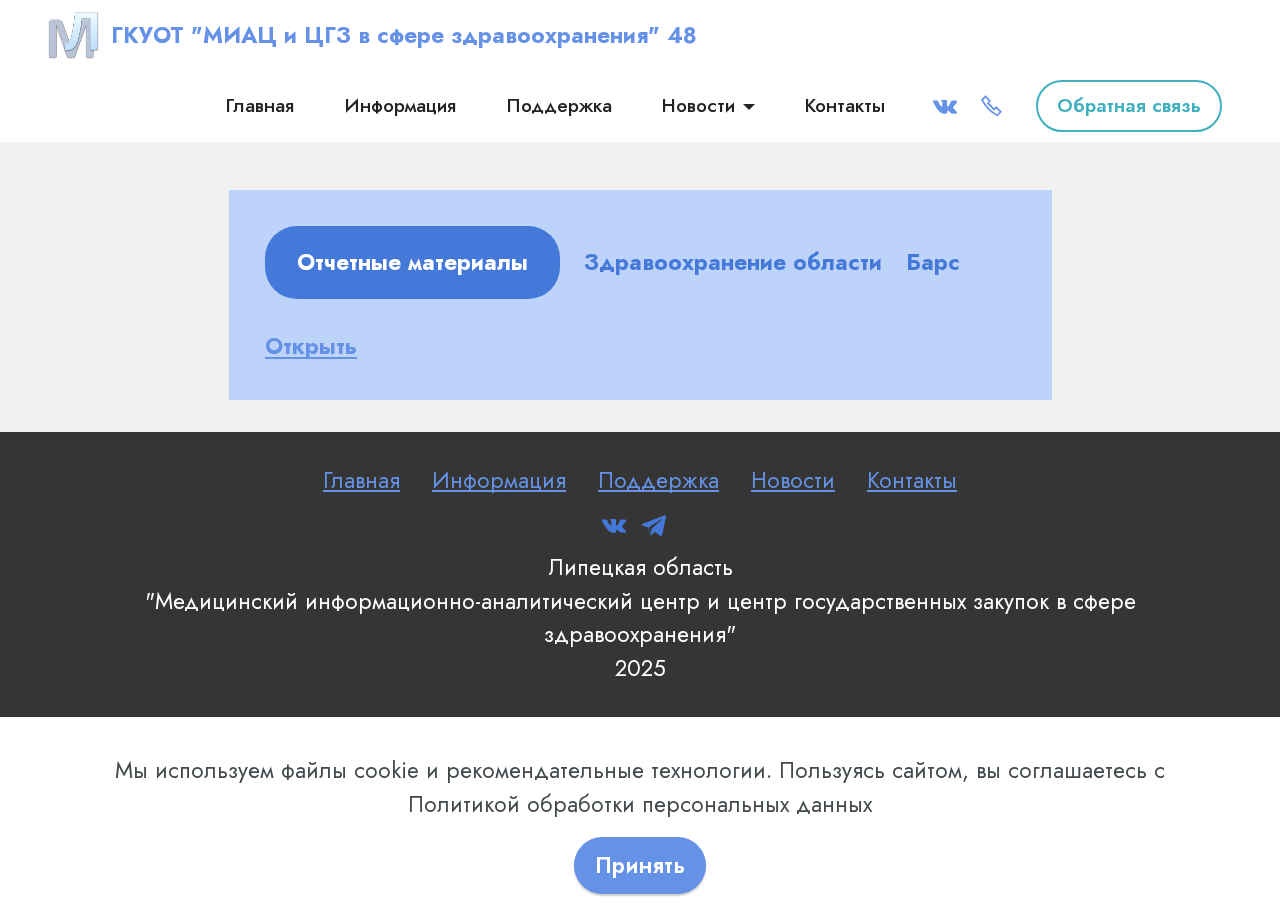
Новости (698, 105)
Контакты (845, 105)
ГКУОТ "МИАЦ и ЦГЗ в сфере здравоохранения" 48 (404, 35)
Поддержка (559, 105)
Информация (400, 105)
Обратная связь (1129, 105)
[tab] (412, 263)
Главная (259, 105)
